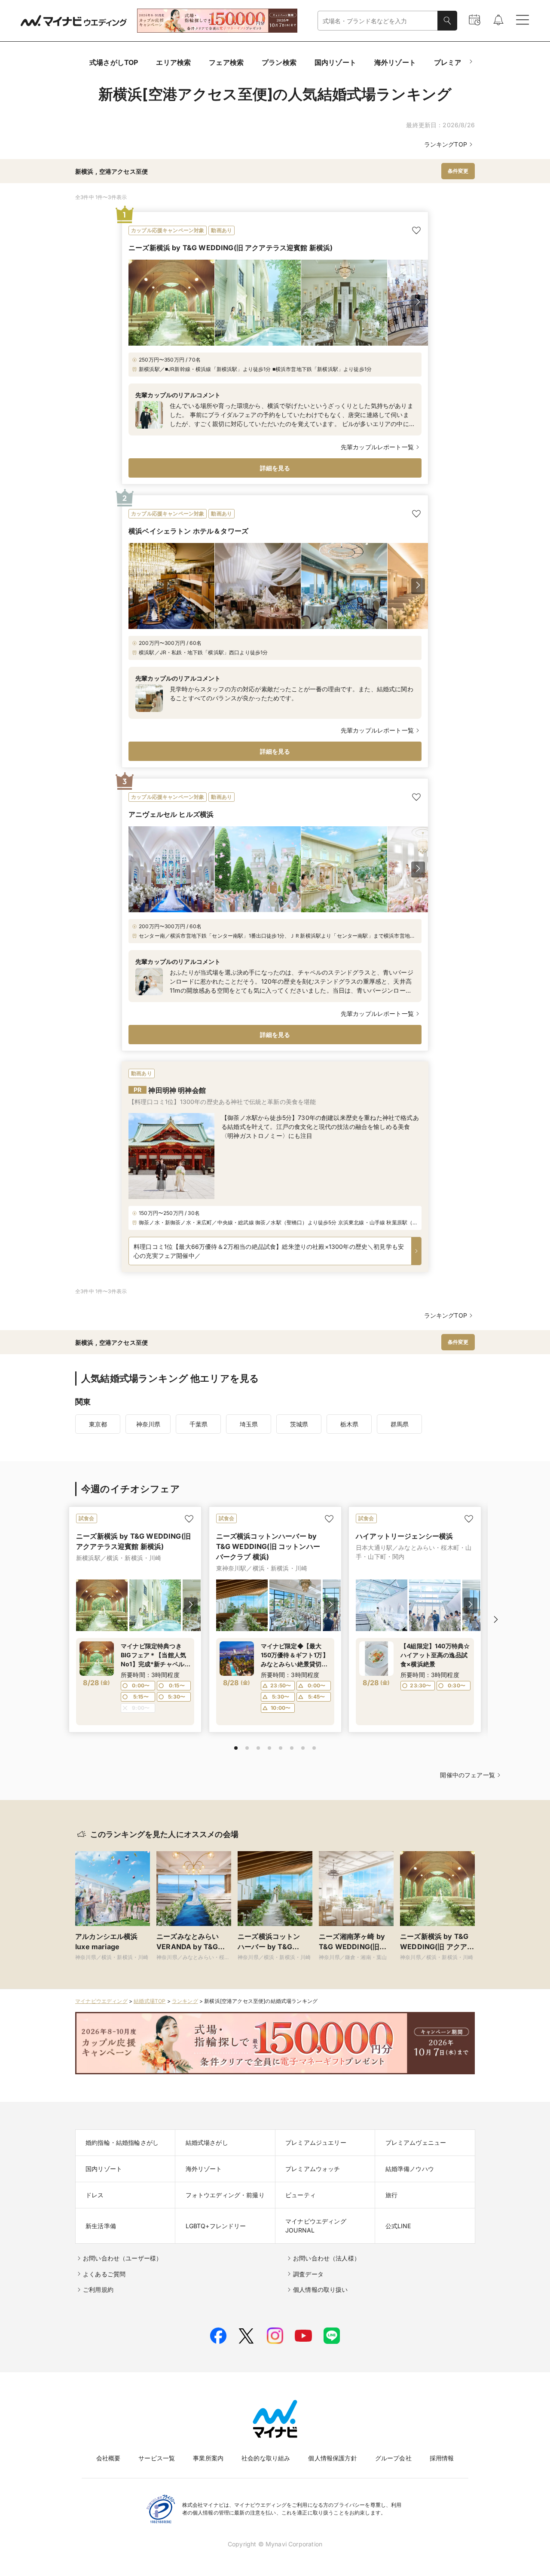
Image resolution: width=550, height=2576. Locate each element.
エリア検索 (173, 62)
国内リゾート (335, 62)
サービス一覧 (157, 2458)
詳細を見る (275, 468)
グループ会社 (393, 2458)
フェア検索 (226, 62)
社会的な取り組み (266, 2458)
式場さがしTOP (114, 62)
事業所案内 (208, 2458)
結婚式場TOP (150, 2001)
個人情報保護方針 (332, 2458)
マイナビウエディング (101, 2001)
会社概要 (108, 2458)
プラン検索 (279, 62)
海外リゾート (395, 62)
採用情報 (442, 2458)
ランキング (185, 2001)
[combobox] (378, 21)
